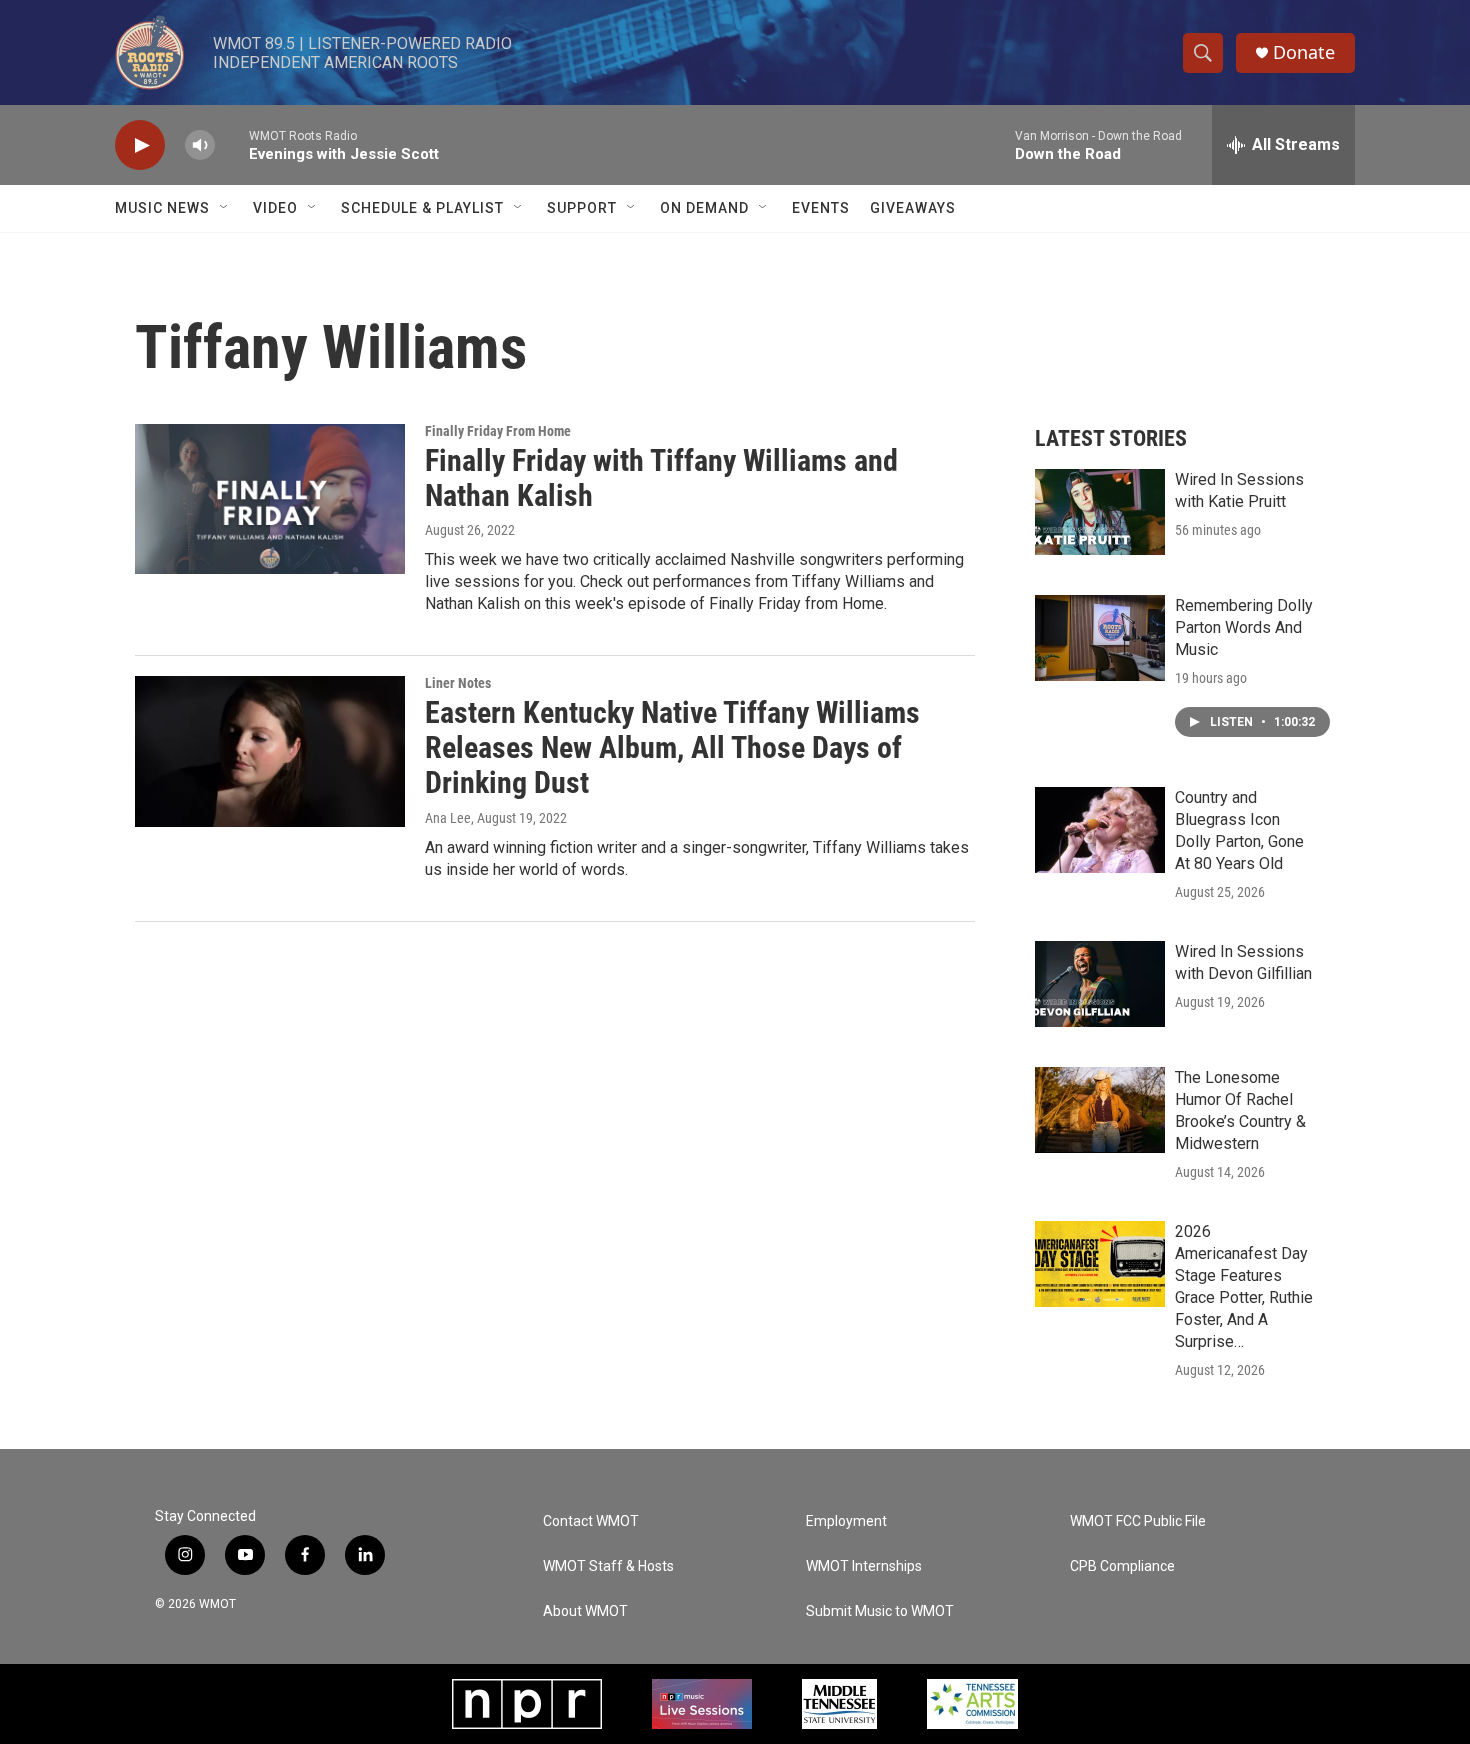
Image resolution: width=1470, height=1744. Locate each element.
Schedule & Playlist (422, 208)
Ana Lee (448, 818)
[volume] (200, 145)
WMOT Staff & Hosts (608, 1566)
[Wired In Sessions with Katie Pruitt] (1100, 512)
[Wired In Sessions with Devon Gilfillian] (1100, 984)
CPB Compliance (1122, 1566)
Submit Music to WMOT (880, 1611)
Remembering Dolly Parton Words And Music (1244, 627)
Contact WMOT (591, 1521)
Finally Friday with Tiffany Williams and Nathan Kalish (661, 478)
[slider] (232, 144)
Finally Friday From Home (498, 431)
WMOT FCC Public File (1138, 1521)
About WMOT (585, 1611)
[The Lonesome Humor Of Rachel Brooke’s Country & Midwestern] (1100, 1110)
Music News (162, 208)
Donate (1304, 52)
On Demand (704, 208)
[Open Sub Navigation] (225, 208)
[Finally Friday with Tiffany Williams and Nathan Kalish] (270, 499)
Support (582, 208)
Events (821, 208)
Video (275, 208)
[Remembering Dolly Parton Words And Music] (1100, 638)
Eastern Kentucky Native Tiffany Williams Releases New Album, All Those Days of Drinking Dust (672, 747)
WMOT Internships (864, 1566)
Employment (846, 1521)
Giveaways (913, 208)
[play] (140, 145)
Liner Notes (458, 683)
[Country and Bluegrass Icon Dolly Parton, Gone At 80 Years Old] (1100, 830)
